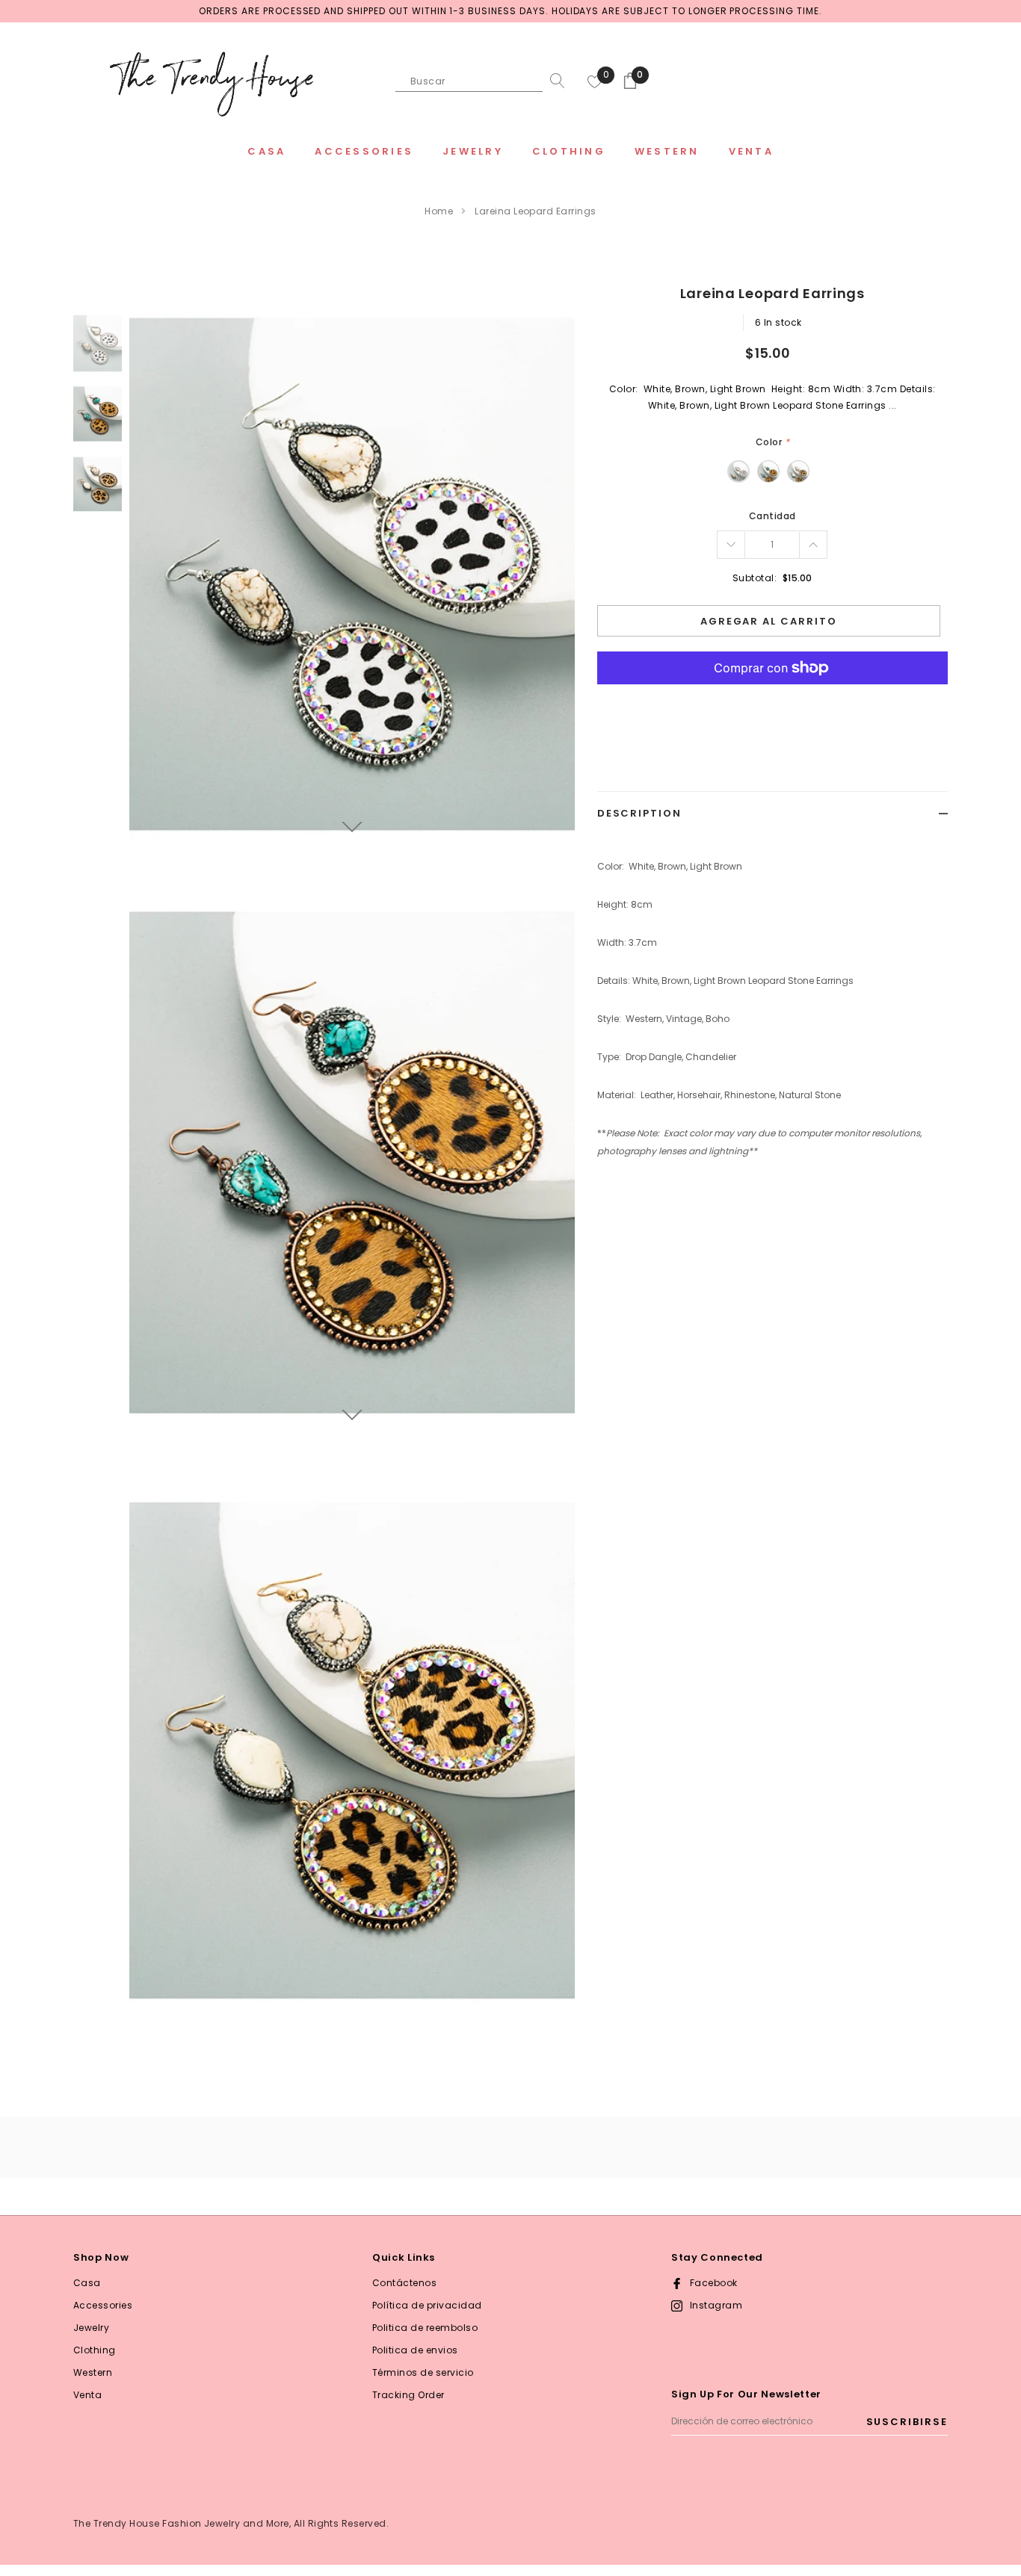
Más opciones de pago (772, 705)
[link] (98, 343)
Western (93, 2372)
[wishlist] (595, 81)
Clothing (95, 2350)
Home (439, 211)
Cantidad (772, 516)
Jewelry (91, 2328)
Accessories (103, 2305)
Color (772, 442)
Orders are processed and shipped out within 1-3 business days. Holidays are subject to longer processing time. (510, 11)
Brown (768, 471)
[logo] (211, 82)
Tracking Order (408, 2395)
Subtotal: (755, 578)
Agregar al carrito (769, 621)
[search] (554, 81)
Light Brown (798, 471)
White (738, 471)
